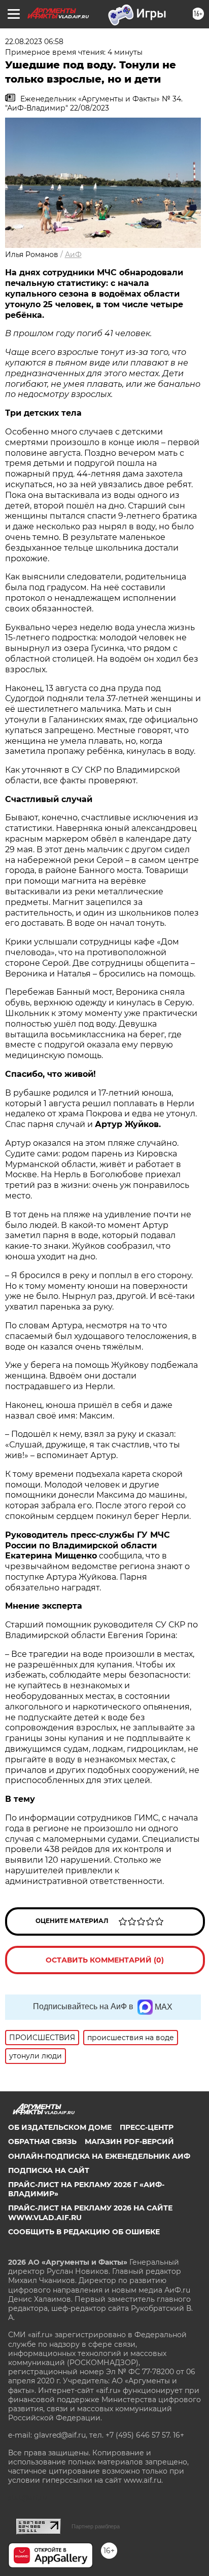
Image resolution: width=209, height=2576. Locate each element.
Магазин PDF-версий (129, 2142)
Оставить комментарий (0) (105, 1960)
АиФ (73, 255)
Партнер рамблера (96, 2526)
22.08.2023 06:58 (34, 42)
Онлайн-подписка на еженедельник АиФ (99, 2156)
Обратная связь (42, 2142)
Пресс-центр (147, 2127)
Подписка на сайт (49, 2170)
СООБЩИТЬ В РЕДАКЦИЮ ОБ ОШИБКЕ (84, 2232)
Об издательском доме (60, 2127)
